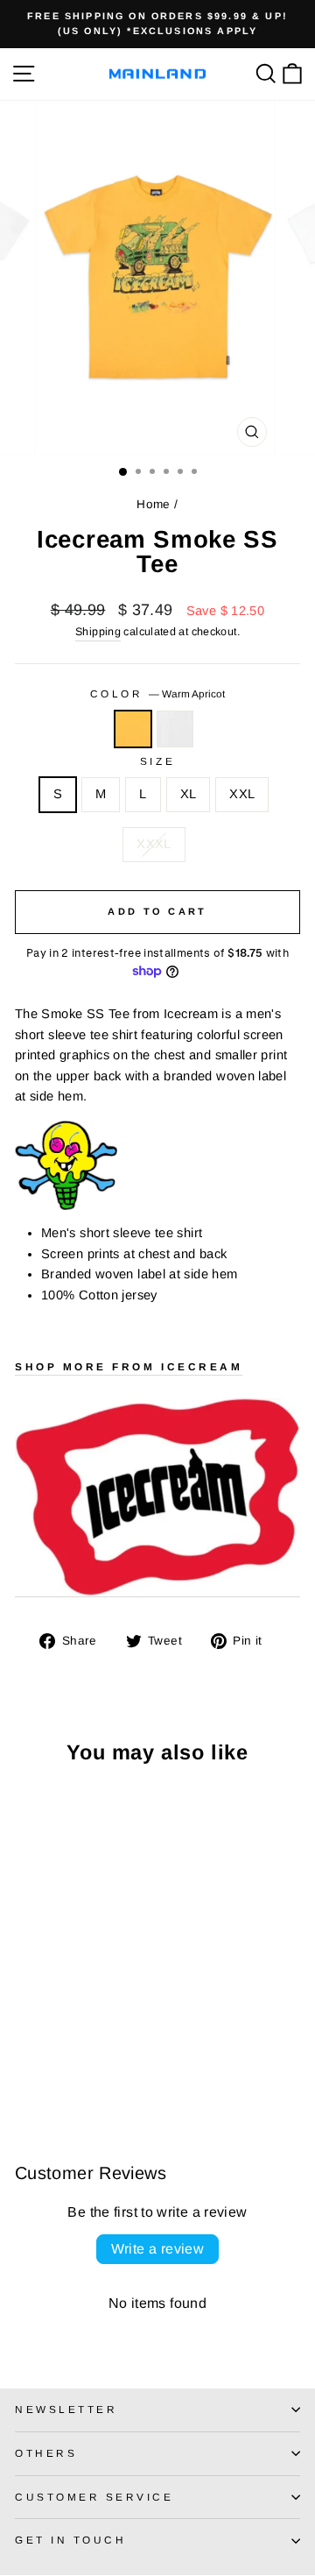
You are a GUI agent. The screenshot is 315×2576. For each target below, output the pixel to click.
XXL (242, 794)
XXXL (154, 844)
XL (189, 794)
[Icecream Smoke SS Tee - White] (45, 2059)
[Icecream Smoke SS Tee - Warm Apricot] (25, 2059)
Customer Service (94, 2497)
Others (46, 2453)
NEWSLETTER (66, 2409)
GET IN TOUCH (70, 2540)
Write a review (158, 2249)
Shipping (98, 632)
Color (157, 694)
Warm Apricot (133, 729)
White (175, 729)
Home (153, 504)
